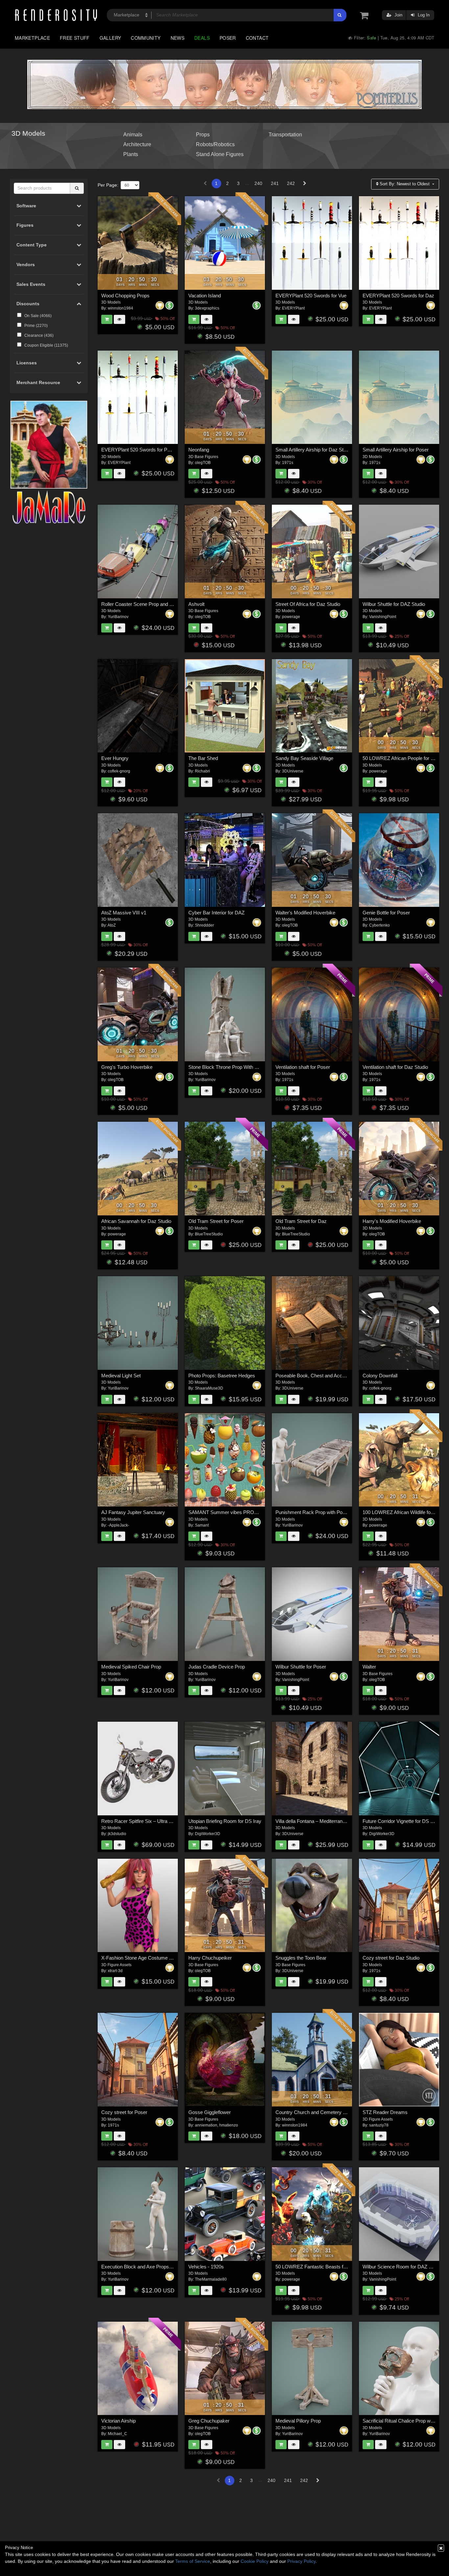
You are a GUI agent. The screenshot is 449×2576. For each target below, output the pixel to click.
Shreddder (204, 925)
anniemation (206, 2125)
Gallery (110, 38)
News (177, 38)
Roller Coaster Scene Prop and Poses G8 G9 (150, 604)
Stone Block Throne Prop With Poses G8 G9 (236, 1067)
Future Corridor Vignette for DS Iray (401, 1821)
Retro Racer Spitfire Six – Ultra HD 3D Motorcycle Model (162, 1821)
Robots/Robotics (215, 144)
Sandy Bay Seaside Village (304, 758)
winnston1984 (120, 308)
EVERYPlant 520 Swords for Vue (311, 296)
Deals (202, 38)
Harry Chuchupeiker (210, 1958)
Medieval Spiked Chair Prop (131, 1667)
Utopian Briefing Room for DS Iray (225, 1821)
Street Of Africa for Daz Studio (308, 604)
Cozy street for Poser (124, 2112)
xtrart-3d (115, 1971)
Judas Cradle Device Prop (217, 1667)
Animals (133, 134)
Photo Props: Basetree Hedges (222, 1376)
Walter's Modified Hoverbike (305, 913)
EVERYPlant (293, 308)
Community (146, 38)
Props (203, 134)
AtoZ (112, 925)
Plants (131, 154)
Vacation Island (205, 296)
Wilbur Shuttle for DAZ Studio (394, 604)
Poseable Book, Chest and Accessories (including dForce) (338, 1376)
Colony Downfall (380, 1376)
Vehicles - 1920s (206, 2267)
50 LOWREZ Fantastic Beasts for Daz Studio (324, 2267)
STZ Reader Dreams (385, 2112)
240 (258, 183)
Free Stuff (75, 38)
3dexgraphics (207, 308)
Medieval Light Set (121, 1376)
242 (291, 183)
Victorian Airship (118, 2421)
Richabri (202, 771)
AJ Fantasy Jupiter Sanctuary (133, 1512)
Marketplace (32, 38)
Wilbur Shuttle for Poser (301, 1667)
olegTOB (203, 463)
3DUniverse (293, 771)
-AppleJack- (118, 1525)
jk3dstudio (117, 1834)
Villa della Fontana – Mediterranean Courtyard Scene (332, 1821)
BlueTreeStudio (209, 1234)
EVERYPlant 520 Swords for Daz (398, 296)
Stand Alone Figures (220, 154)
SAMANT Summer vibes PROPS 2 (226, 1512)
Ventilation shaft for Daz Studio (395, 1067)
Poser (228, 38)
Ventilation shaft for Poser (303, 1067)
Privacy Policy (301, 2561)
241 (275, 183)
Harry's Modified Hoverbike (392, 1221)
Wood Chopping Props (125, 296)
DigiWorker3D (208, 1834)
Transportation (285, 134)
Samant (202, 1525)
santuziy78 (379, 2125)
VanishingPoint (383, 617)
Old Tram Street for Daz (301, 1221)
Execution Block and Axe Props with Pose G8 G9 (154, 2267)
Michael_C (118, 2434)
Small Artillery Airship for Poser (396, 450)
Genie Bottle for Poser (386, 913)
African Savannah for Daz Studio (136, 1221)
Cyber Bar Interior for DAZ (216, 913)
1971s (288, 463)
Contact (257, 38)
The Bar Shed (203, 758)
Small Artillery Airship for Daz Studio (314, 450)
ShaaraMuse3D (209, 1388)
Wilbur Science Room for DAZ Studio (402, 2267)
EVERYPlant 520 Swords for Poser (139, 450)
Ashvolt (196, 604)
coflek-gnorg (119, 771)
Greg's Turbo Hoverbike (127, 1067)
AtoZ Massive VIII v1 (124, 913)
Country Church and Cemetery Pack (315, 2112)
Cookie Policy (255, 2561)
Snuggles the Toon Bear (301, 1958)
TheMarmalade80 (211, 2279)
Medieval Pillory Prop (298, 2421)
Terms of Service (193, 2561)
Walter (369, 1667)
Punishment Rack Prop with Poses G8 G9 (321, 1512)
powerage (291, 617)
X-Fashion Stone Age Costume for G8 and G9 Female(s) (162, 1958)
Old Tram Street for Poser (216, 1221)
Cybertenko (379, 925)
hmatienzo (229, 2125)
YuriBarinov (118, 617)
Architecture (137, 144)
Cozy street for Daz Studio (391, 1958)
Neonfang (199, 450)
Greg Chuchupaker (209, 2421)
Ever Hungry (115, 758)
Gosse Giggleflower (210, 2112)
